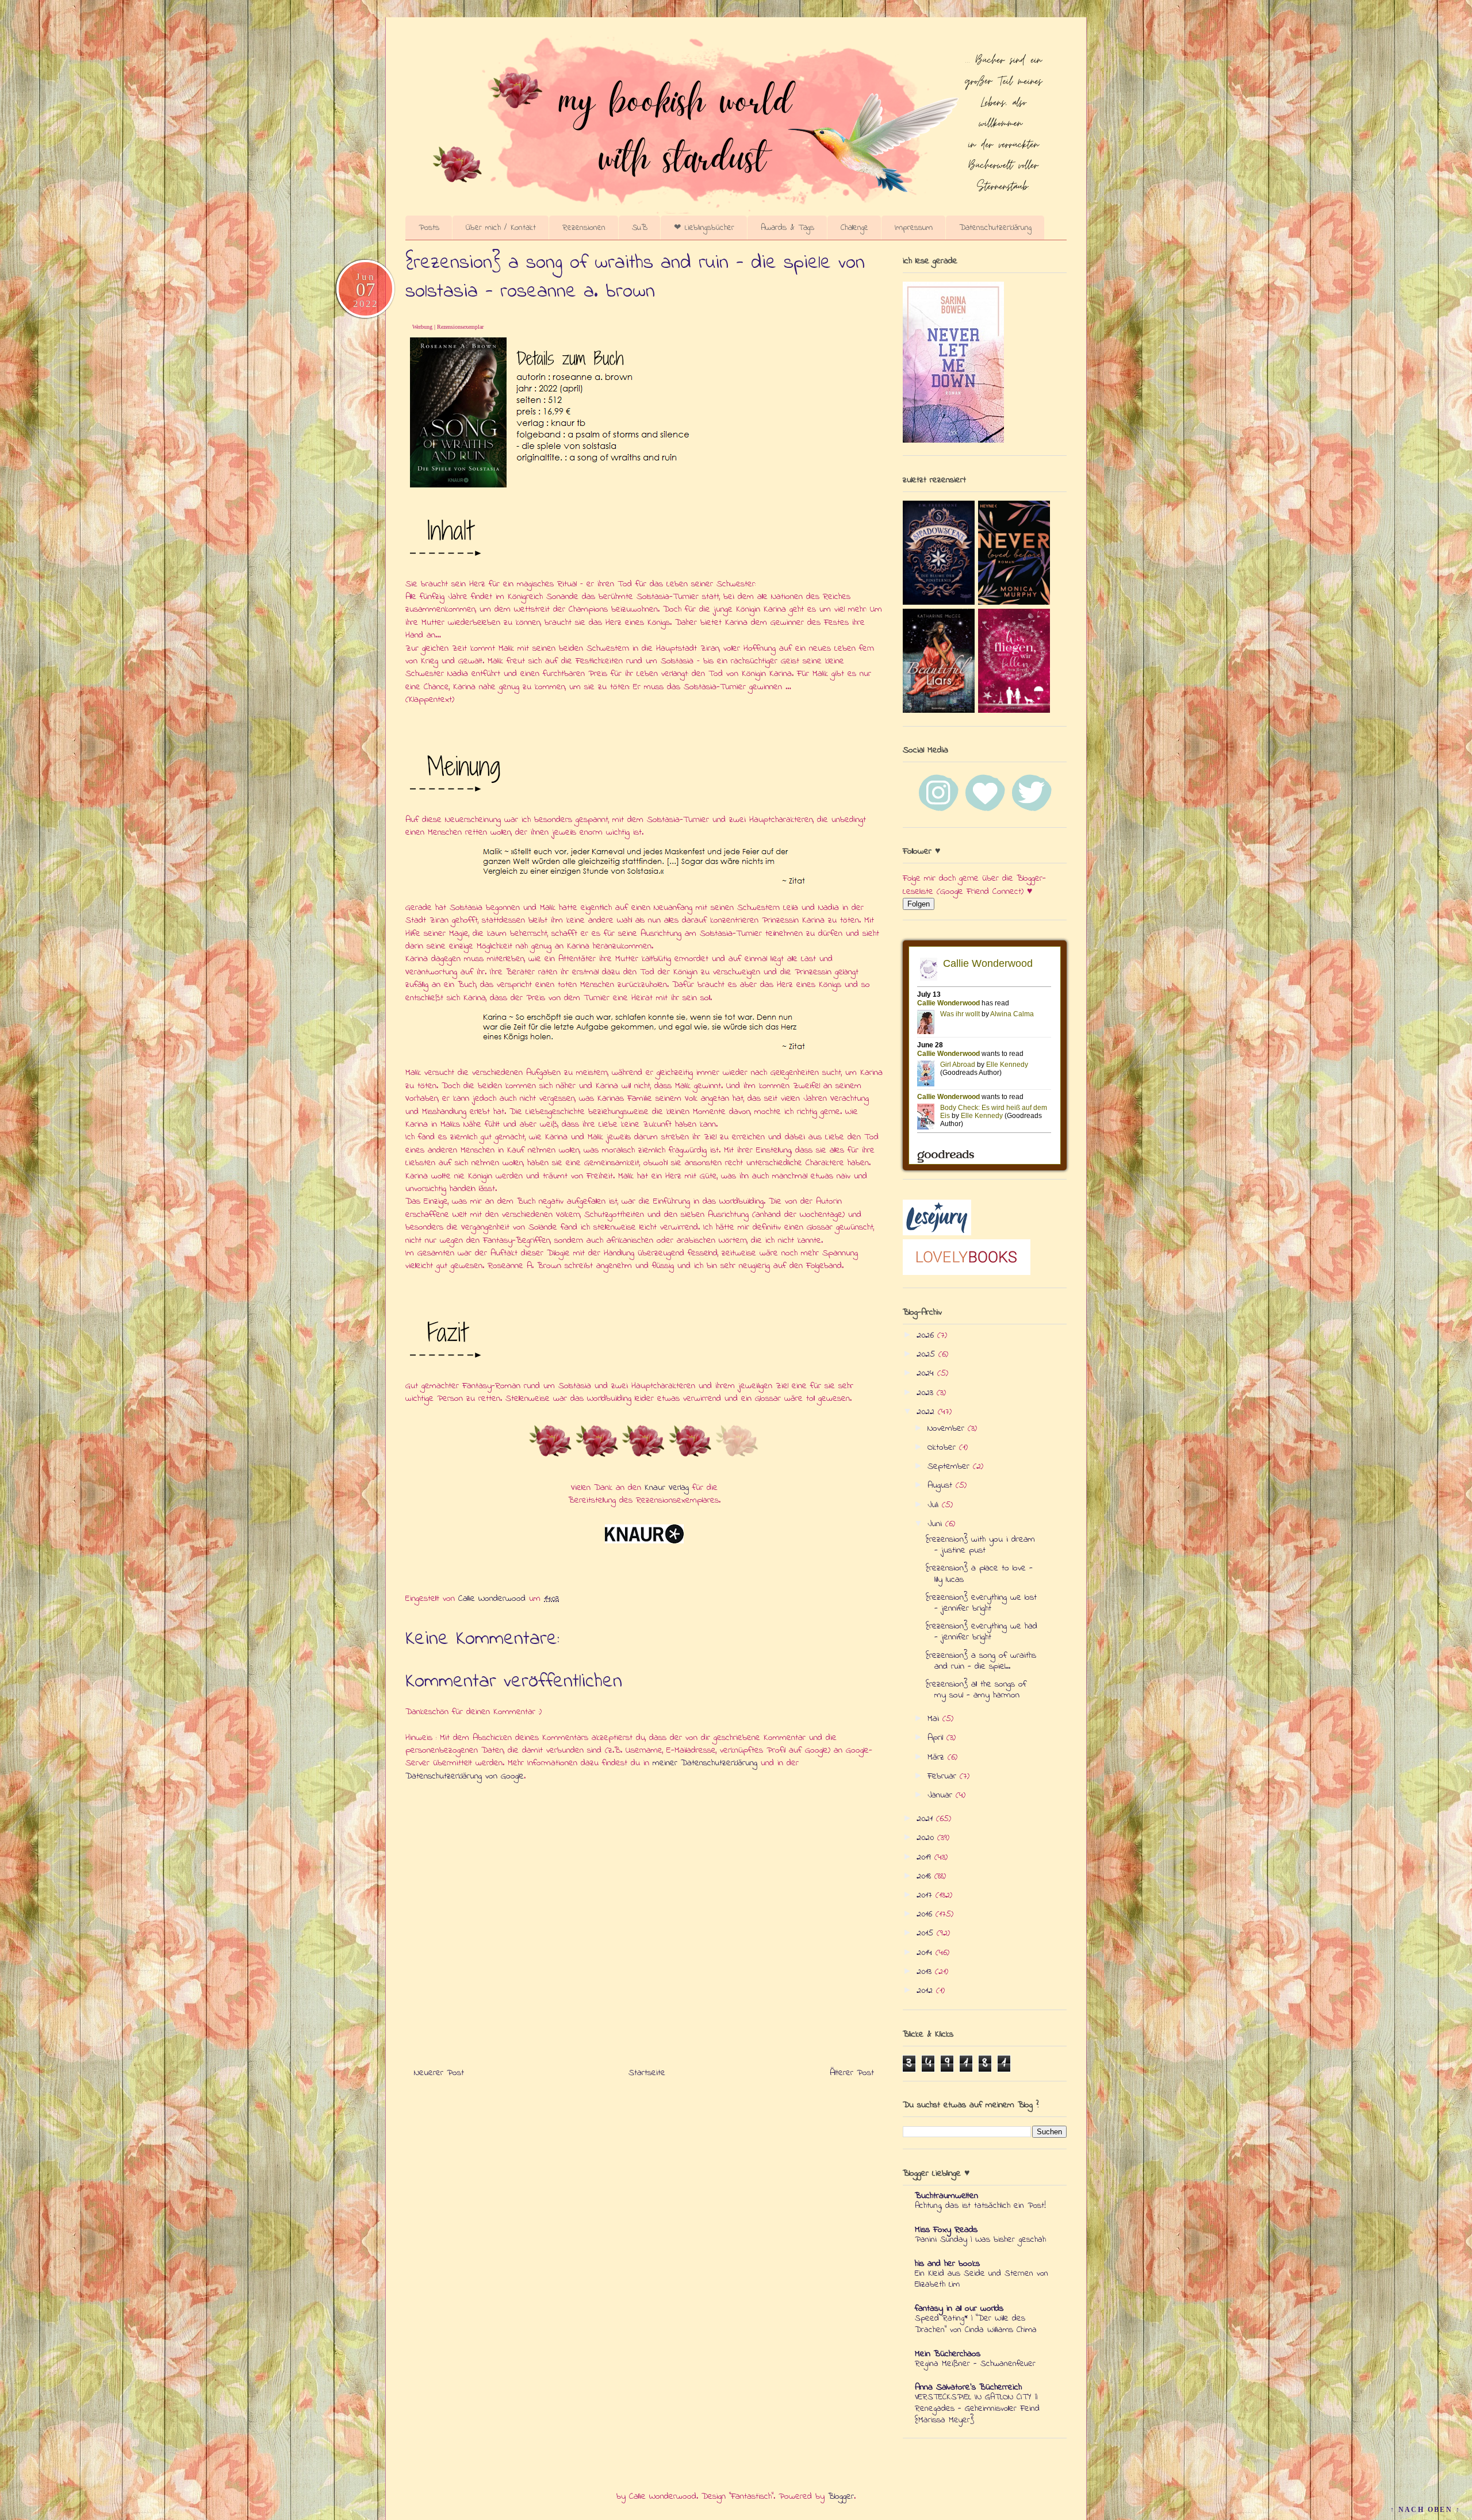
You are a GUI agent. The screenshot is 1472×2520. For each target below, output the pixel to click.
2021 (926, 1819)
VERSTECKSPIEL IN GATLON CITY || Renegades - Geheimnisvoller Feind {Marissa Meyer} (977, 2408)
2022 (927, 1412)
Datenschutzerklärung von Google (465, 1776)
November (948, 1428)
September (950, 1466)
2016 (926, 1914)
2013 (926, 1972)
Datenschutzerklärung (995, 228)
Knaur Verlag (667, 1488)
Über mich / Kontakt (501, 228)
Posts (429, 228)
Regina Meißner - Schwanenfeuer (975, 2364)
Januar (942, 1795)
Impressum (914, 228)
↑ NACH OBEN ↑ (1425, 2510)
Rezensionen (584, 228)
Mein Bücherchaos (948, 2354)
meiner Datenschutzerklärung (705, 1763)
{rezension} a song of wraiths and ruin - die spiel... (981, 1661)
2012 (926, 1991)
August (942, 1485)
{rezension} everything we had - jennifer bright (982, 1632)
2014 (926, 1953)
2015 (927, 1933)
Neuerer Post (439, 2073)
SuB (640, 228)
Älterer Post (852, 2073)
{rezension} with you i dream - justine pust (980, 1545)
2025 (927, 1354)
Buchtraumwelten (946, 2196)
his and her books (947, 2264)
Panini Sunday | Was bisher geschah (980, 2239)
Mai (935, 1719)
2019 (925, 1857)
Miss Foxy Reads (946, 2230)
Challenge (854, 228)
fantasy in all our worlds (959, 2308)
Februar (944, 1776)
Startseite (647, 2073)
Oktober (943, 1447)
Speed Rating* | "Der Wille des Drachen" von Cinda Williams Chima (976, 2324)
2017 (926, 1895)
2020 (927, 1838)
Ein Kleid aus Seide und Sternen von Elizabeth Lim (982, 2279)
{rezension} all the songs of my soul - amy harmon (976, 1690)
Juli (935, 1505)
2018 (925, 1876)
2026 (927, 1335)
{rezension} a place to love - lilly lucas (979, 1574)
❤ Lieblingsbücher (704, 228)
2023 (927, 1393)
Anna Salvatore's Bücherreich (968, 2387)
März (938, 1757)
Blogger (841, 2496)
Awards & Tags (787, 228)
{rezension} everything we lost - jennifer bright (981, 1603)
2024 (927, 1373)
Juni (936, 1524)
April (937, 1738)
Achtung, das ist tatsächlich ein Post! (980, 2206)
